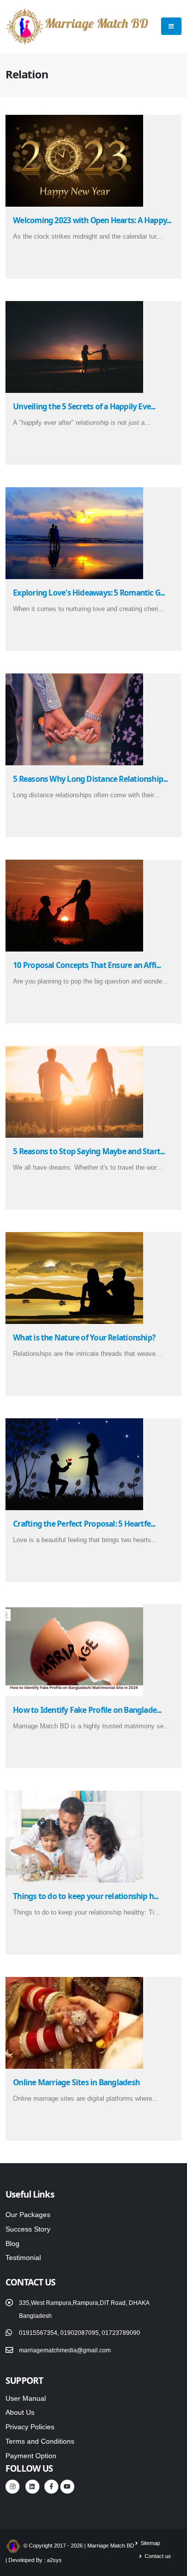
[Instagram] (12, 2487)
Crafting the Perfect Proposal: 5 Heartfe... (84, 1524)
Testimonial (23, 2257)
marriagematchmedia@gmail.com (65, 2350)
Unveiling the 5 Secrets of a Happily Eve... (84, 406)
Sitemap (150, 2543)
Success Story (28, 2229)
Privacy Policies (30, 2427)
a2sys (54, 2560)
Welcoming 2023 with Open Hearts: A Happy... (92, 220)
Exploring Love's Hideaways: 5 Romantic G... (89, 593)
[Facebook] (51, 2487)
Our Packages (28, 2215)
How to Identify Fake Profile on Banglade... (87, 1710)
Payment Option (31, 2456)
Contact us (157, 2556)
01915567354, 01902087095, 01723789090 (80, 2333)
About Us (20, 2412)
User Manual (26, 2398)
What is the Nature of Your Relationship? (84, 1337)
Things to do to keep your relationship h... (86, 1896)
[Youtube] (67, 2487)
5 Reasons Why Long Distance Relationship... (90, 779)
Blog (12, 2244)
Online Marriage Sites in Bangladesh (76, 2082)
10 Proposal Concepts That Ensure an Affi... (87, 965)
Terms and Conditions (40, 2441)
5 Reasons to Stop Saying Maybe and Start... (89, 1151)
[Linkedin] (32, 2487)
